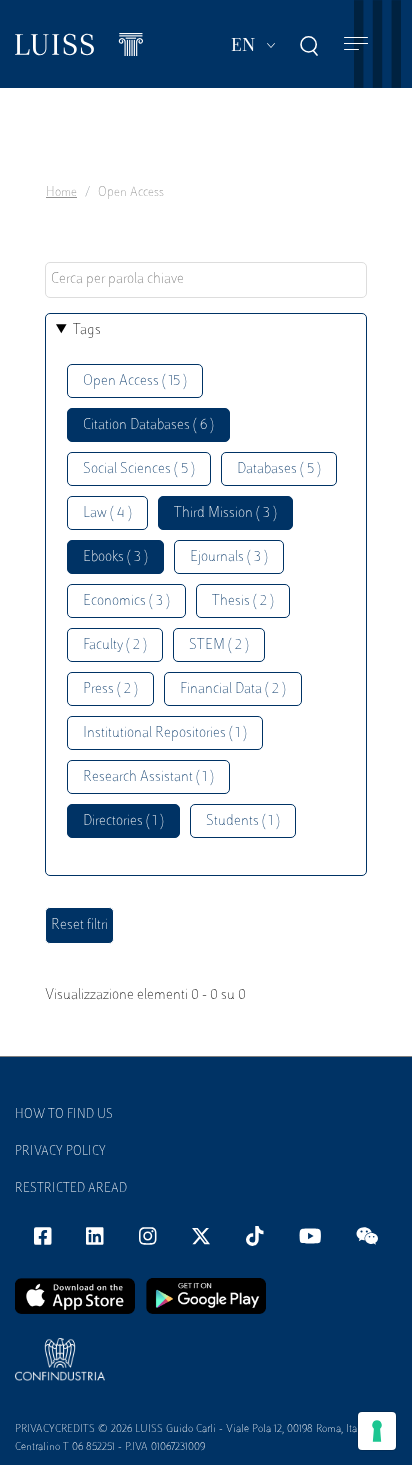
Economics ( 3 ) (126, 601)
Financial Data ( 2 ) (233, 689)
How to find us (64, 1115)
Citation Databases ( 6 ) (148, 425)
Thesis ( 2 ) (243, 601)
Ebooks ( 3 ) (115, 557)
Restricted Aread (71, 1189)
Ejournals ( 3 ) (229, 557)
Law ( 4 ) (107, 513)
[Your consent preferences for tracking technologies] (377, 1431)
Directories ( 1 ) (123, 821)
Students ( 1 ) (243, 821)
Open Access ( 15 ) (135, 381)
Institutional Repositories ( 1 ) (165, 733)
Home (61, 193)
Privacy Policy (60, 1152)
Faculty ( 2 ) (115, 645)
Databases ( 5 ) (279, 469)
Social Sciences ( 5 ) (139, 469)
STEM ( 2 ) (219, 645)
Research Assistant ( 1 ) (148, 777)
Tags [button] (87, 330)
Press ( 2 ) (110, 689)
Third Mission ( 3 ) (225, 513)
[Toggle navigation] (356, 44)
